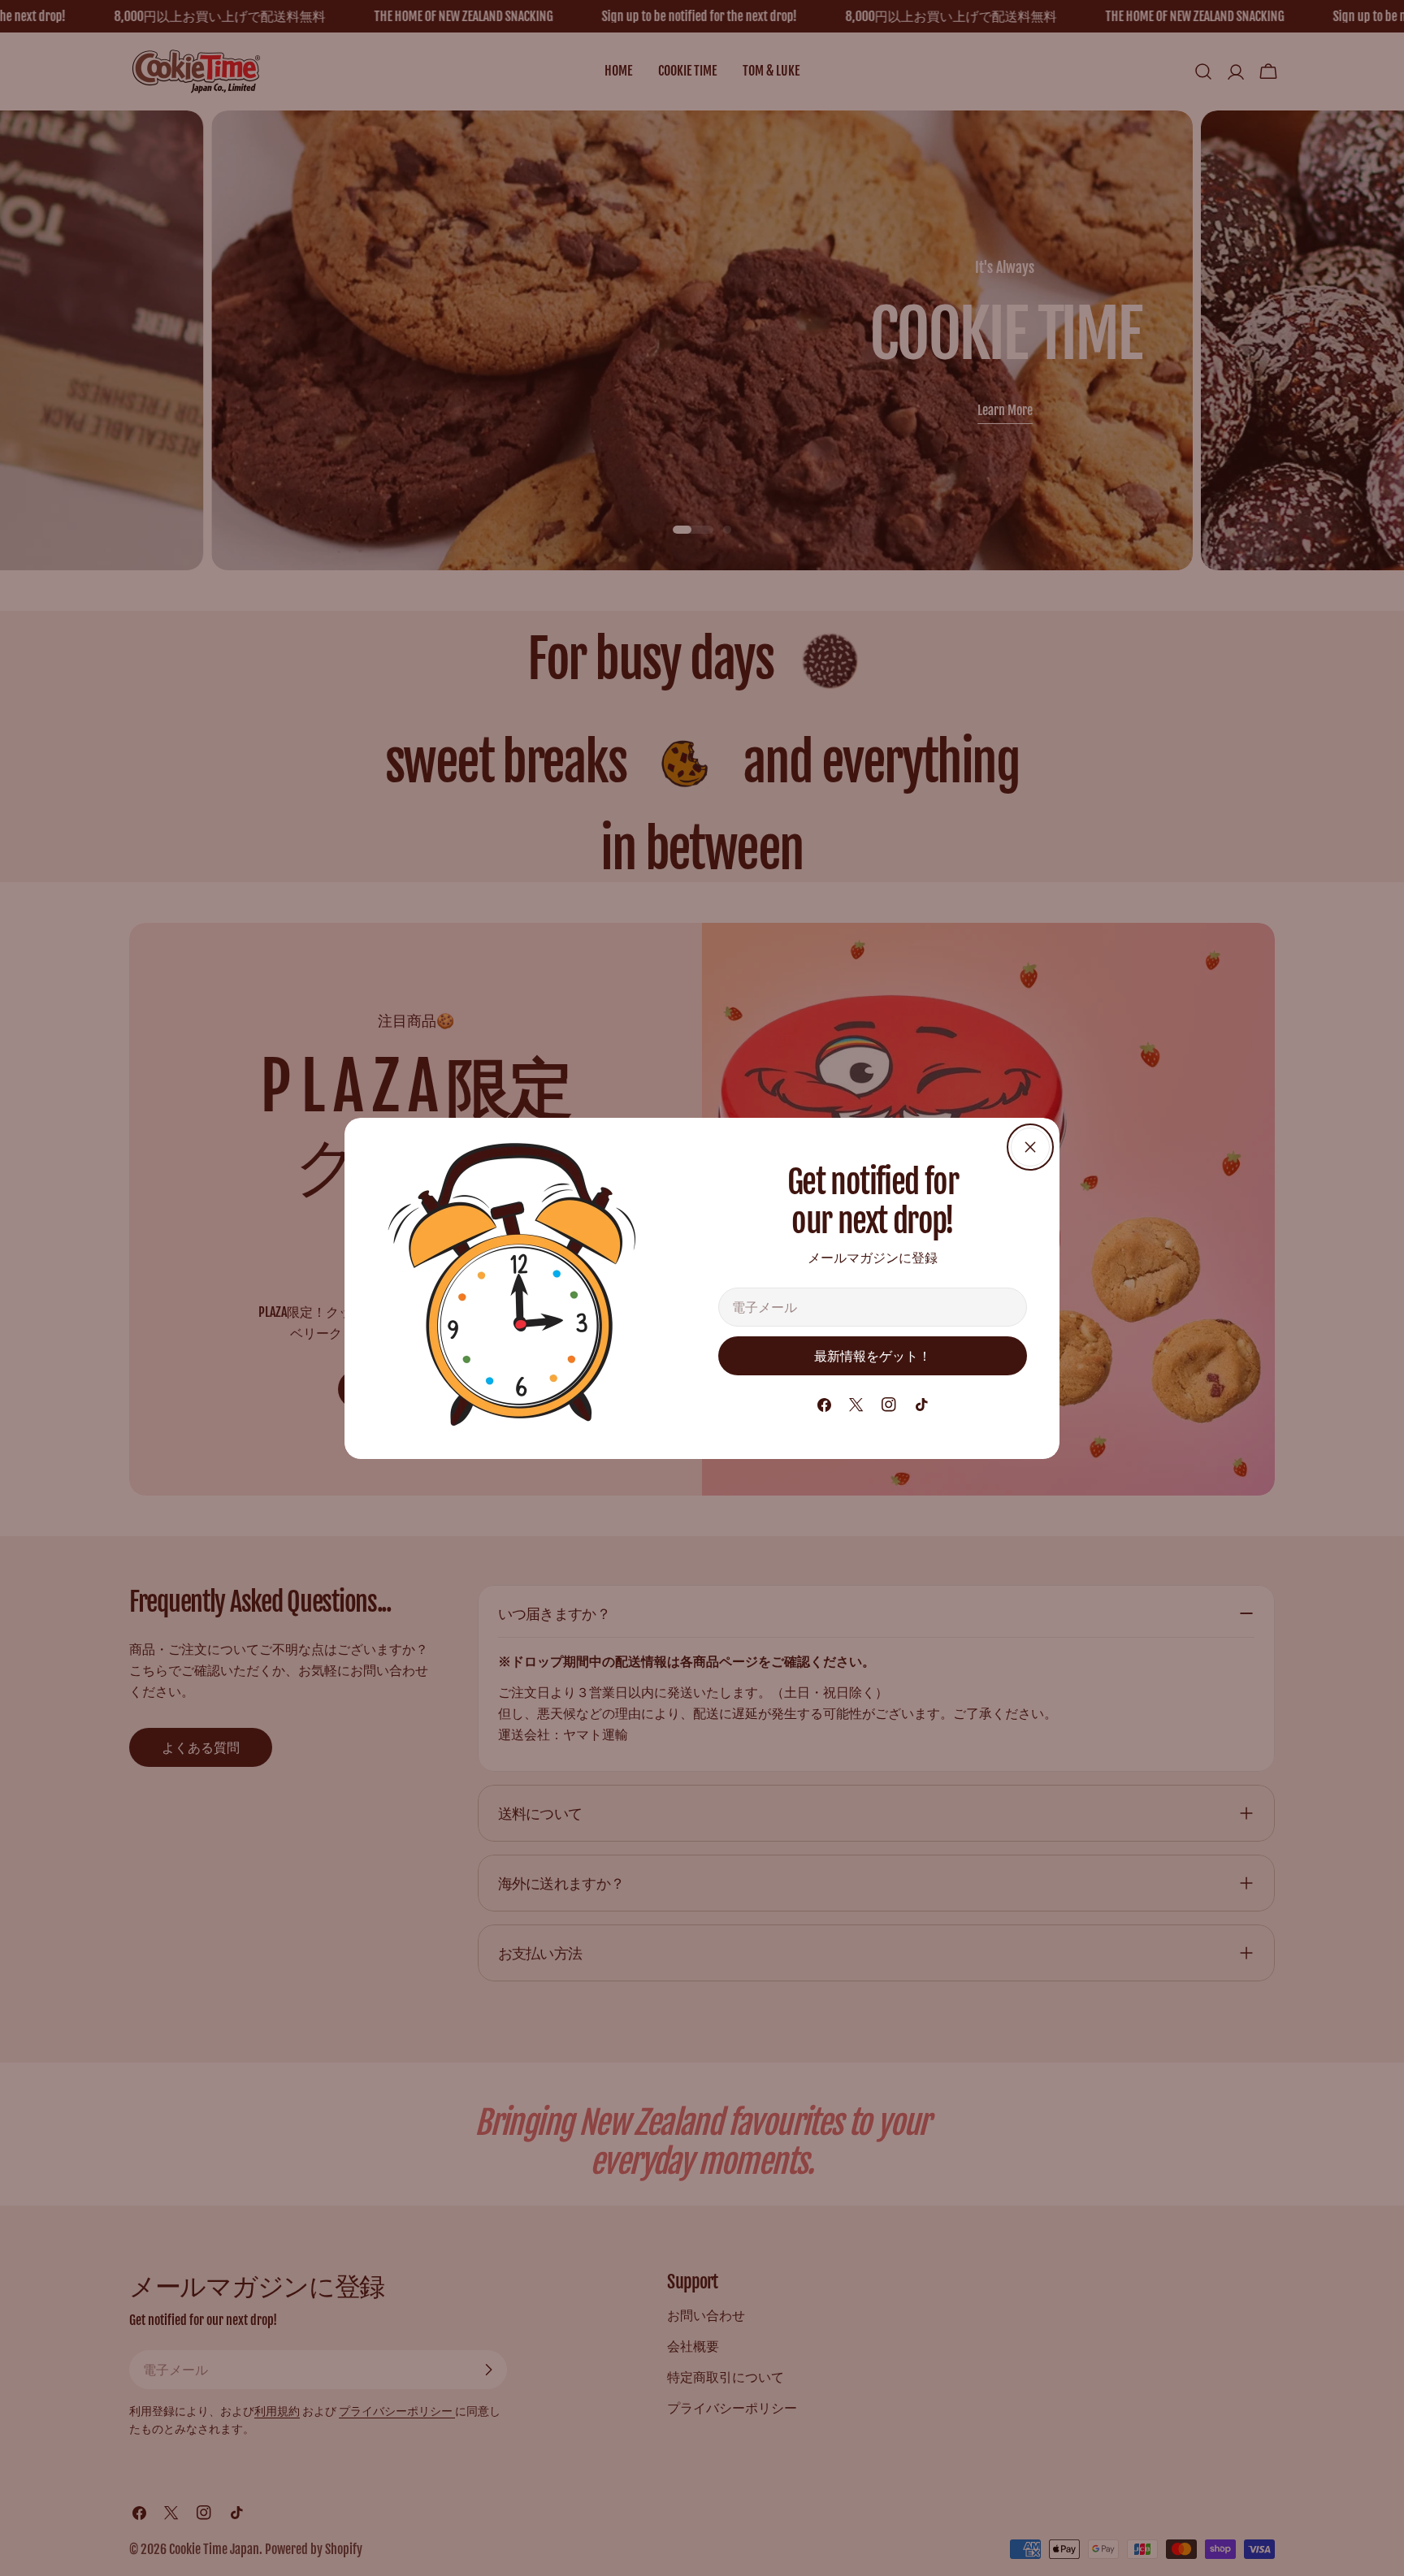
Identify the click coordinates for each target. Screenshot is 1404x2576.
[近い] (1030, 1147)
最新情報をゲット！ (873, 1356)
